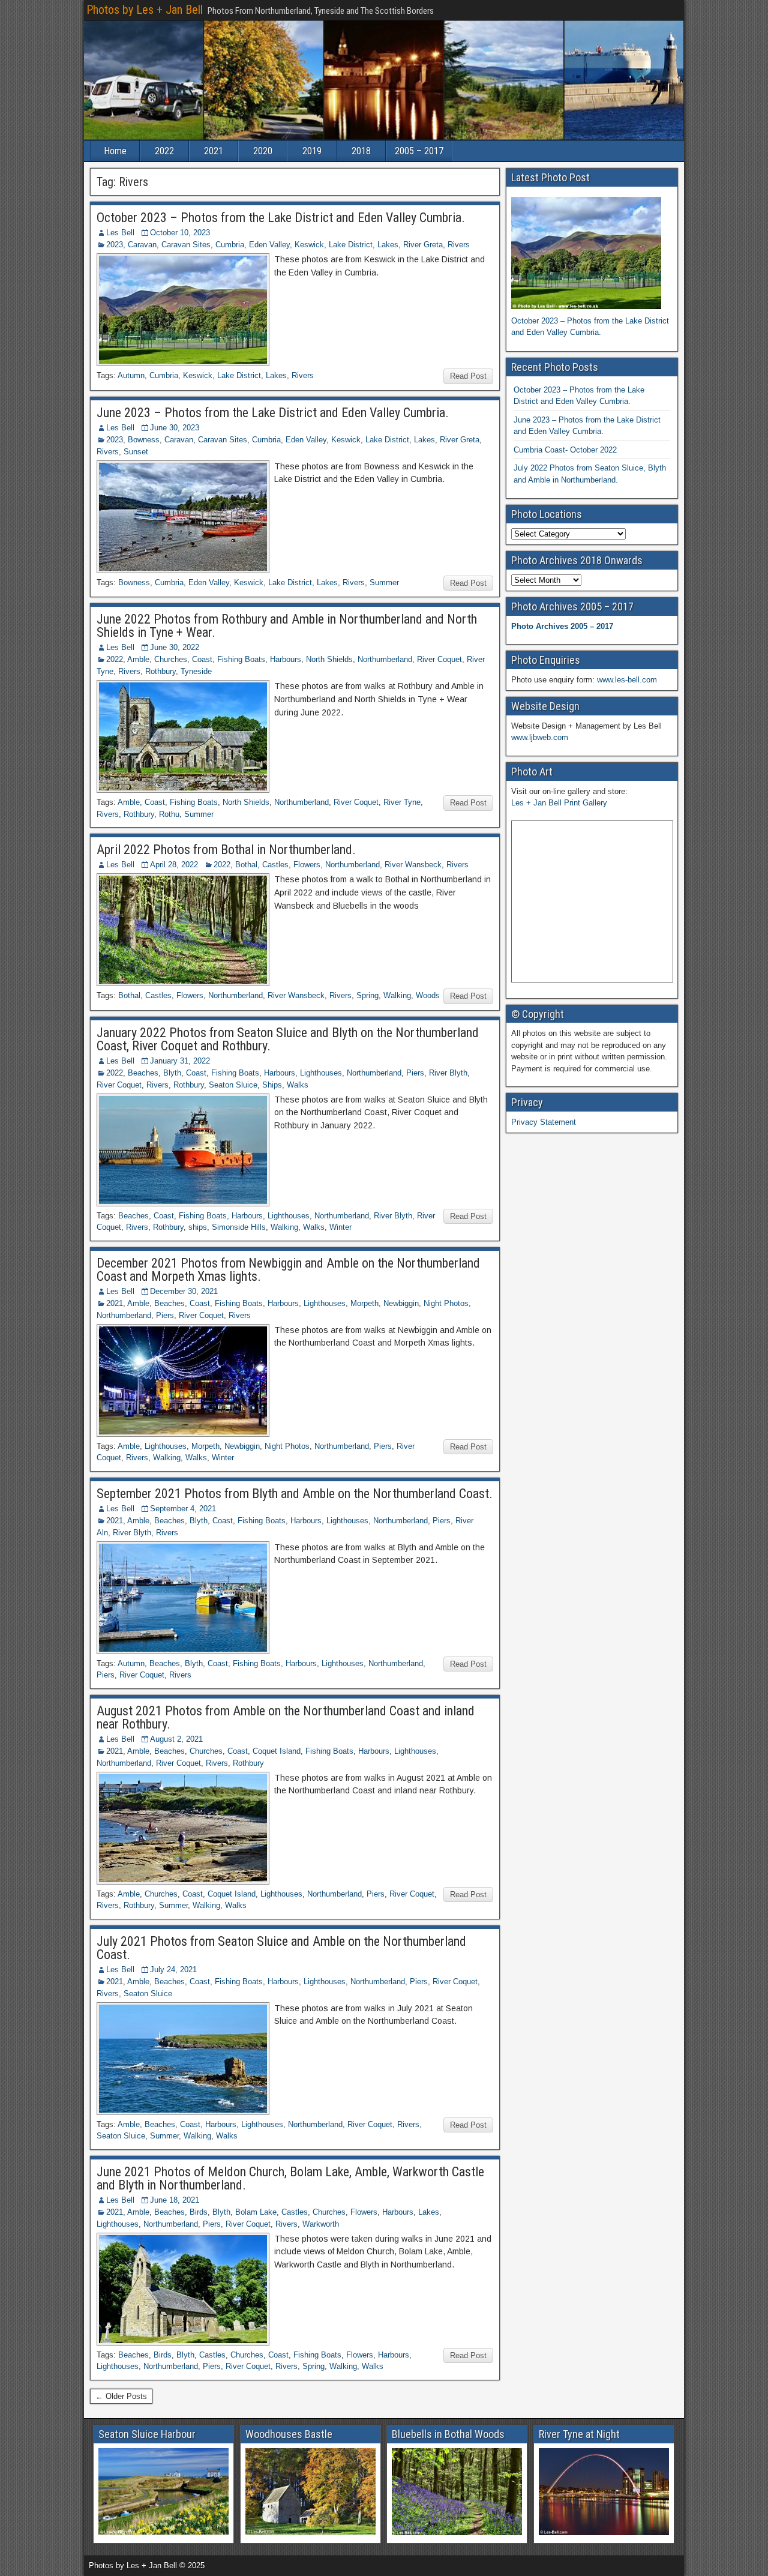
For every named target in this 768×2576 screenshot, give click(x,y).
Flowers (307, 865)
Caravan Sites (186, 245)
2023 (115, 245)
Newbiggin (401, 1303)
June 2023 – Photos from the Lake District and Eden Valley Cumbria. (273, 413)
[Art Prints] (592, 901)
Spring (367, 995)
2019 (312, 151)
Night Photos (446, 1303)
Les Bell (120, 233)
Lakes (388, 245)
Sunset (136, 452)
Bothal (246, 865)
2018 (361, 151)
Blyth (172, 1073)
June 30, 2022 (175, 647)
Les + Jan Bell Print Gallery (559, 803)
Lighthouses (321, 1073)
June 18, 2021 (175, 2200)
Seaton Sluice (233, 1085)
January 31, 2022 (180, 1061)
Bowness (144, 440)
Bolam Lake (256, 2212)
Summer (384, 582)
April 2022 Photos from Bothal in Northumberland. (226, 850)
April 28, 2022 (174, 865)
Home (115, 151)
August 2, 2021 (176, 1739)
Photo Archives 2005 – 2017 (562, 626)
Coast (202, 659)
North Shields (329, 659)
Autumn (131, 375)
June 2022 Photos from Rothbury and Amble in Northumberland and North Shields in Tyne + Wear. (287, 626)
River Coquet (439, 659)
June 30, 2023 (175, 428)
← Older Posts (121, 2396)
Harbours (286, 659)
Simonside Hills (239, 1227)
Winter (340, 1227)
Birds (199, 2212)
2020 (263, 151)
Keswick (309, 245)
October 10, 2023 (180, 233)
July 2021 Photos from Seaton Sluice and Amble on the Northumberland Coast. (281, 1948)
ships (198, 1227)
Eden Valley (269, 245)
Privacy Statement (544, 1122)
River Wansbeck (413, 865)
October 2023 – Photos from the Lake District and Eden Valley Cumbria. (281, 218)
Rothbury (160, 671)
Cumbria (230, 245)
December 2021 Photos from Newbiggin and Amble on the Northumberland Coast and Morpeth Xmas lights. (288, 1270)
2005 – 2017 (419, 151)
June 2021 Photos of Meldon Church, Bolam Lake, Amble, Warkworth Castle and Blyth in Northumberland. (290, 2178)
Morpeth (364, 1303)
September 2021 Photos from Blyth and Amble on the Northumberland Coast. (295, 1494)
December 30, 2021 (184, 1291)
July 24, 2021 (173, 1970)
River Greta (423, 245)
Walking (397, 995)
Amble (138, 659)
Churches (171, 659)
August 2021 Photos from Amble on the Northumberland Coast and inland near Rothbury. (286, 1717)
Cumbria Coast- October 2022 (565, 450)
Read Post (468, 376)
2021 (214, 151)
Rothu (169, 814)
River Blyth (448, 1073)
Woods (428, 995)
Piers (415, 1073)
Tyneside (196, 671)
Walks (298, 1085)
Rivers (459, 245)
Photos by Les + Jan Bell (145, 10)
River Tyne (402, 802)
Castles (275, 865)
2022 (164, 151)
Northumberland (385, 659)
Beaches (143, 1073)
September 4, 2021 (183, 1509)
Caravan (142, 245)
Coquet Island (277, 1751)
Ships (272, 1085)
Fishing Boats (241, 659)
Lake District (351, 245)
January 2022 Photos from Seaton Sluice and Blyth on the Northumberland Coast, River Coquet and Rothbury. (288, 1039)
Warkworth (321, 2224)
